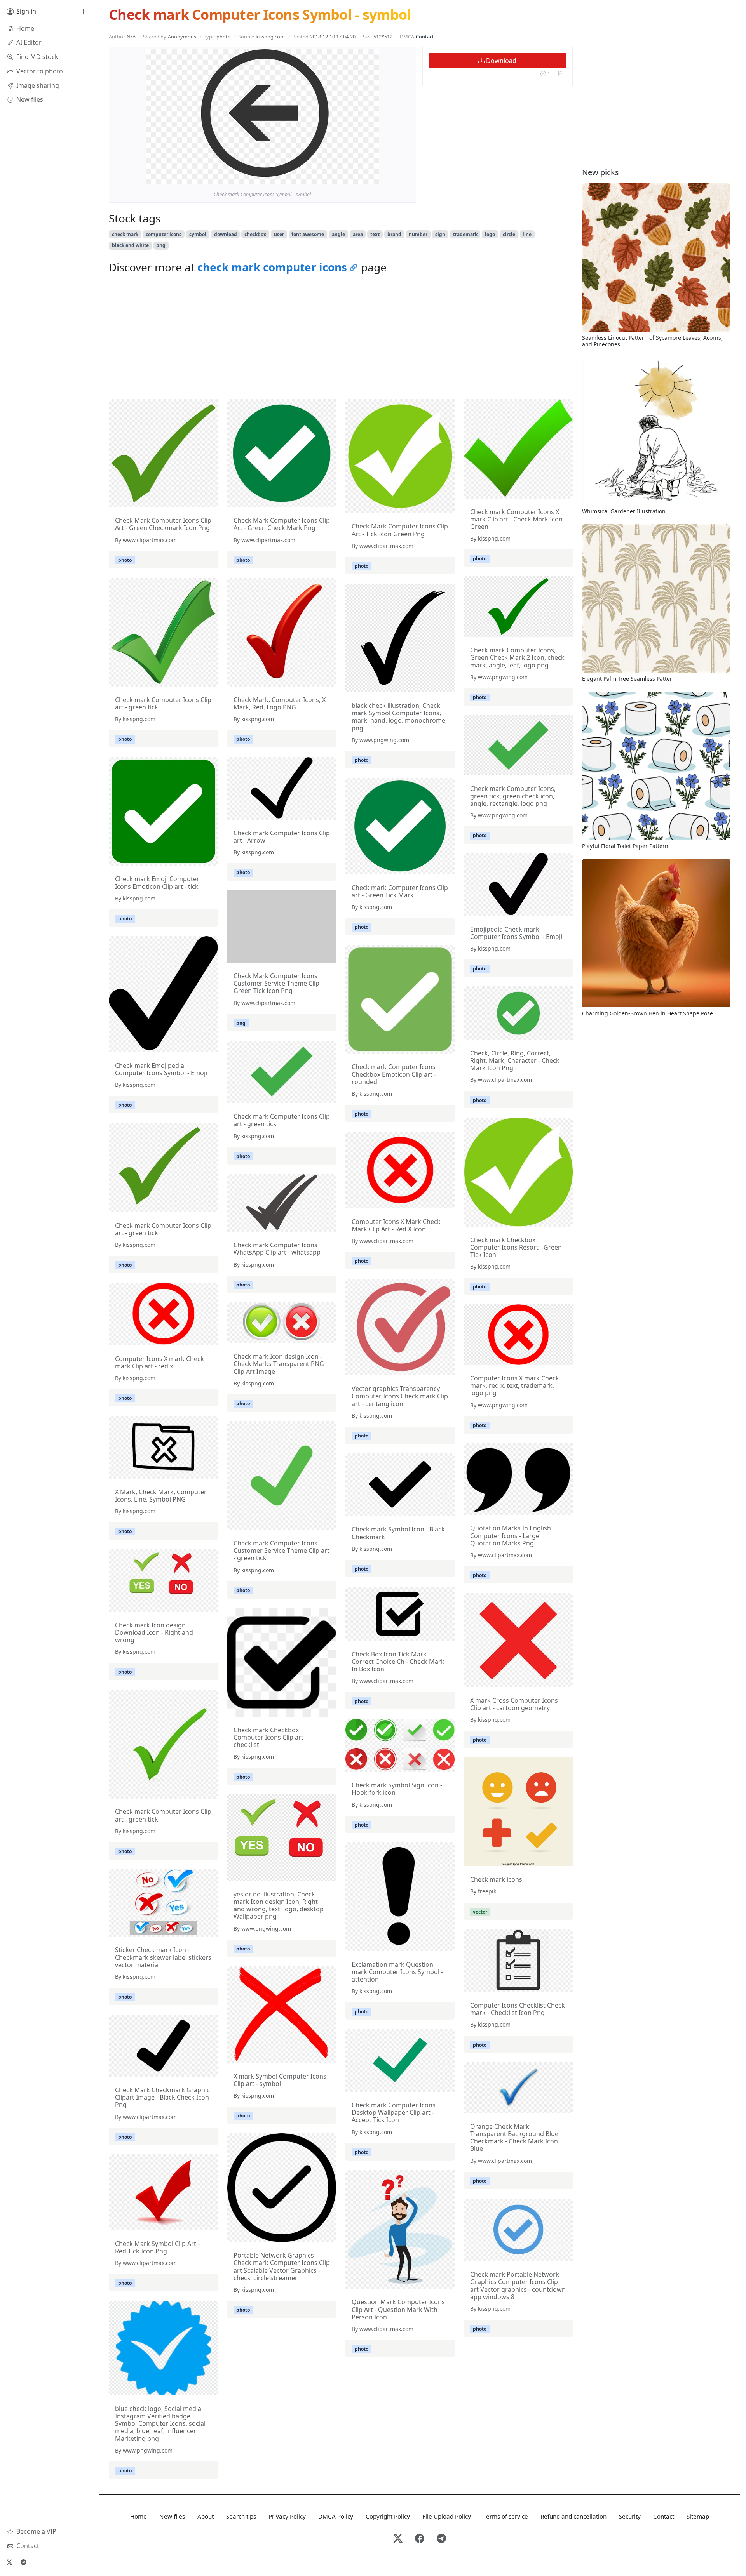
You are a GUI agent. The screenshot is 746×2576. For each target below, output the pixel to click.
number (418, 234)
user (279, 234)
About (206, 2516)
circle (509, 234)
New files (172, 2516)
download (226, 234)
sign (440, 234)
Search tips (241, 2516)
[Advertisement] (341, 339)
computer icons (164, 234)
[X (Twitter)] (9, 2562)
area (358, 234)
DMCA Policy (336, 2516)
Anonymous (182, 37)
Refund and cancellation (573, 2516)
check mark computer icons (272, 267)
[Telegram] (23, 2562)
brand (394, 234)
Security (630, 2516)
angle (338, 234)
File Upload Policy (447, 2516)
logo (490, 234)
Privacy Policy (287, 2516)
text (375, 234)
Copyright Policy (388, 2516)
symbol (198, 234)
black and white (130, 245)
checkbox (255, 234)
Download (500, 61)
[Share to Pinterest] (371, 176)
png (161, 245)
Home (139, 2516)
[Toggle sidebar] (84, 12)
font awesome (308, 234)
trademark (465, 234)
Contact (425, 37)
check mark (125, 234)
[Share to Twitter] (343, 176)
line (527, 234)
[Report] (560, 74)
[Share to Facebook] (357, 176)
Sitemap (698, 2516)
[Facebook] (420, 2539)
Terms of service (506, 2516)
